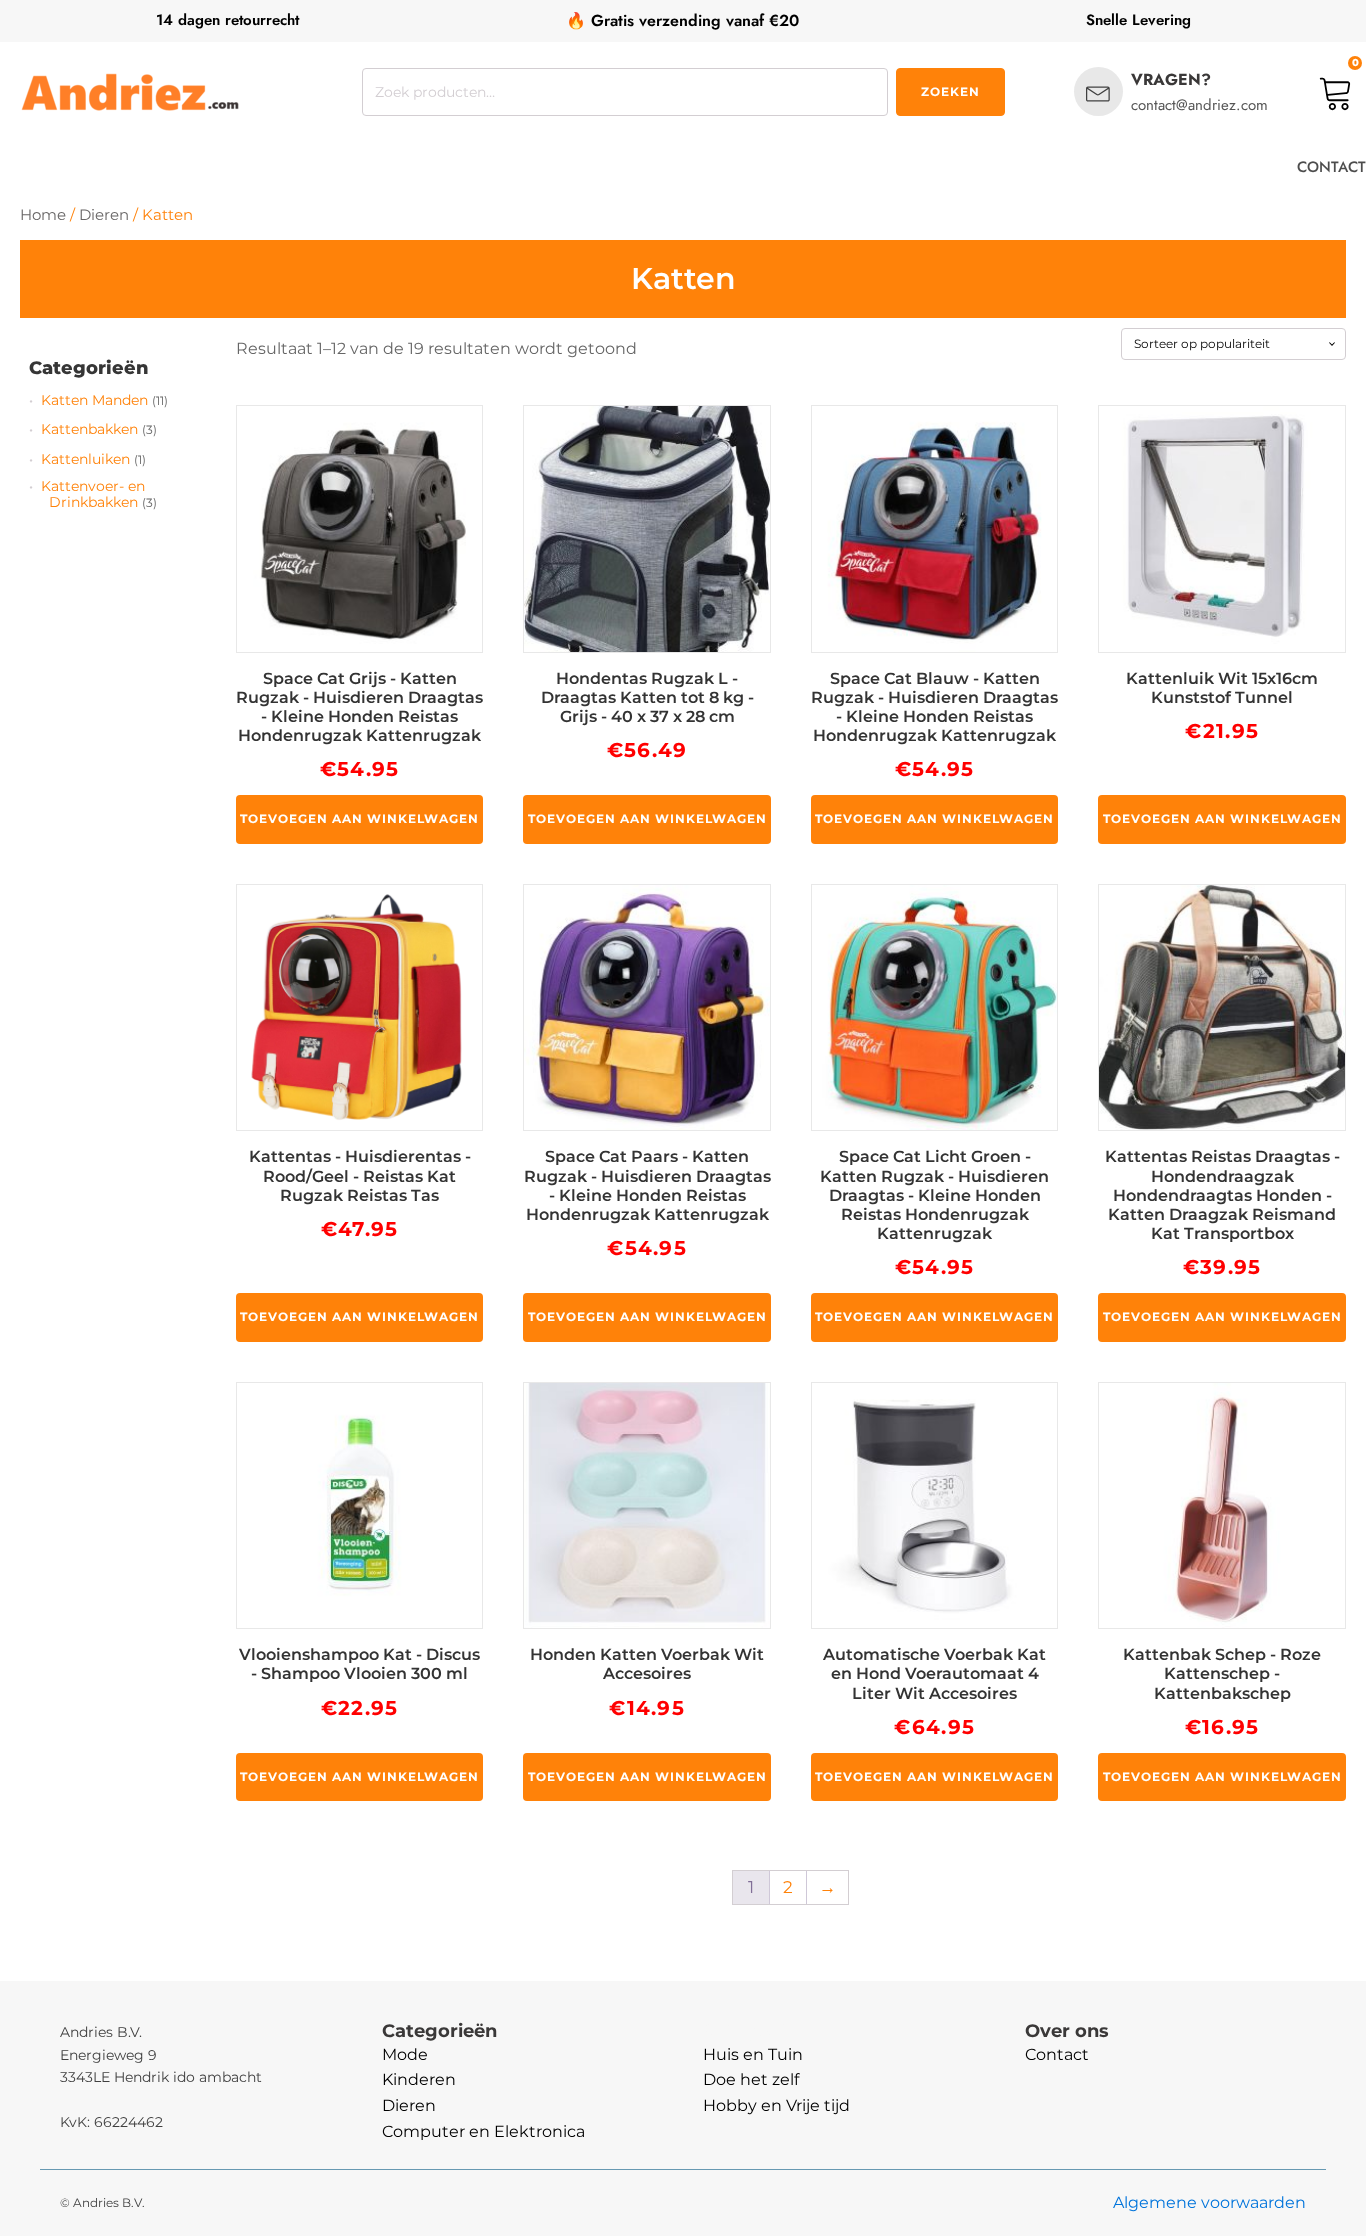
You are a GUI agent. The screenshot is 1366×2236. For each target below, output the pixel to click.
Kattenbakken (89, 429)
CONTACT (1331, 167)
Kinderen (419, 2079)
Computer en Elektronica (483, 2131)
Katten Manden (94, 400)
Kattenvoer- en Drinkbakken (93, 494)
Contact (1057, 2054)
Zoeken (950, 91)
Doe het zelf (751, 2079)
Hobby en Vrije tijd (776, 2105)
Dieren (104, 215)
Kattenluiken (85, 459)
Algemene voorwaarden (1209, 2202)
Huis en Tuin (753, 2054)
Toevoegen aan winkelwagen (359, 818)
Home (43, 215)
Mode (405, 2054)
